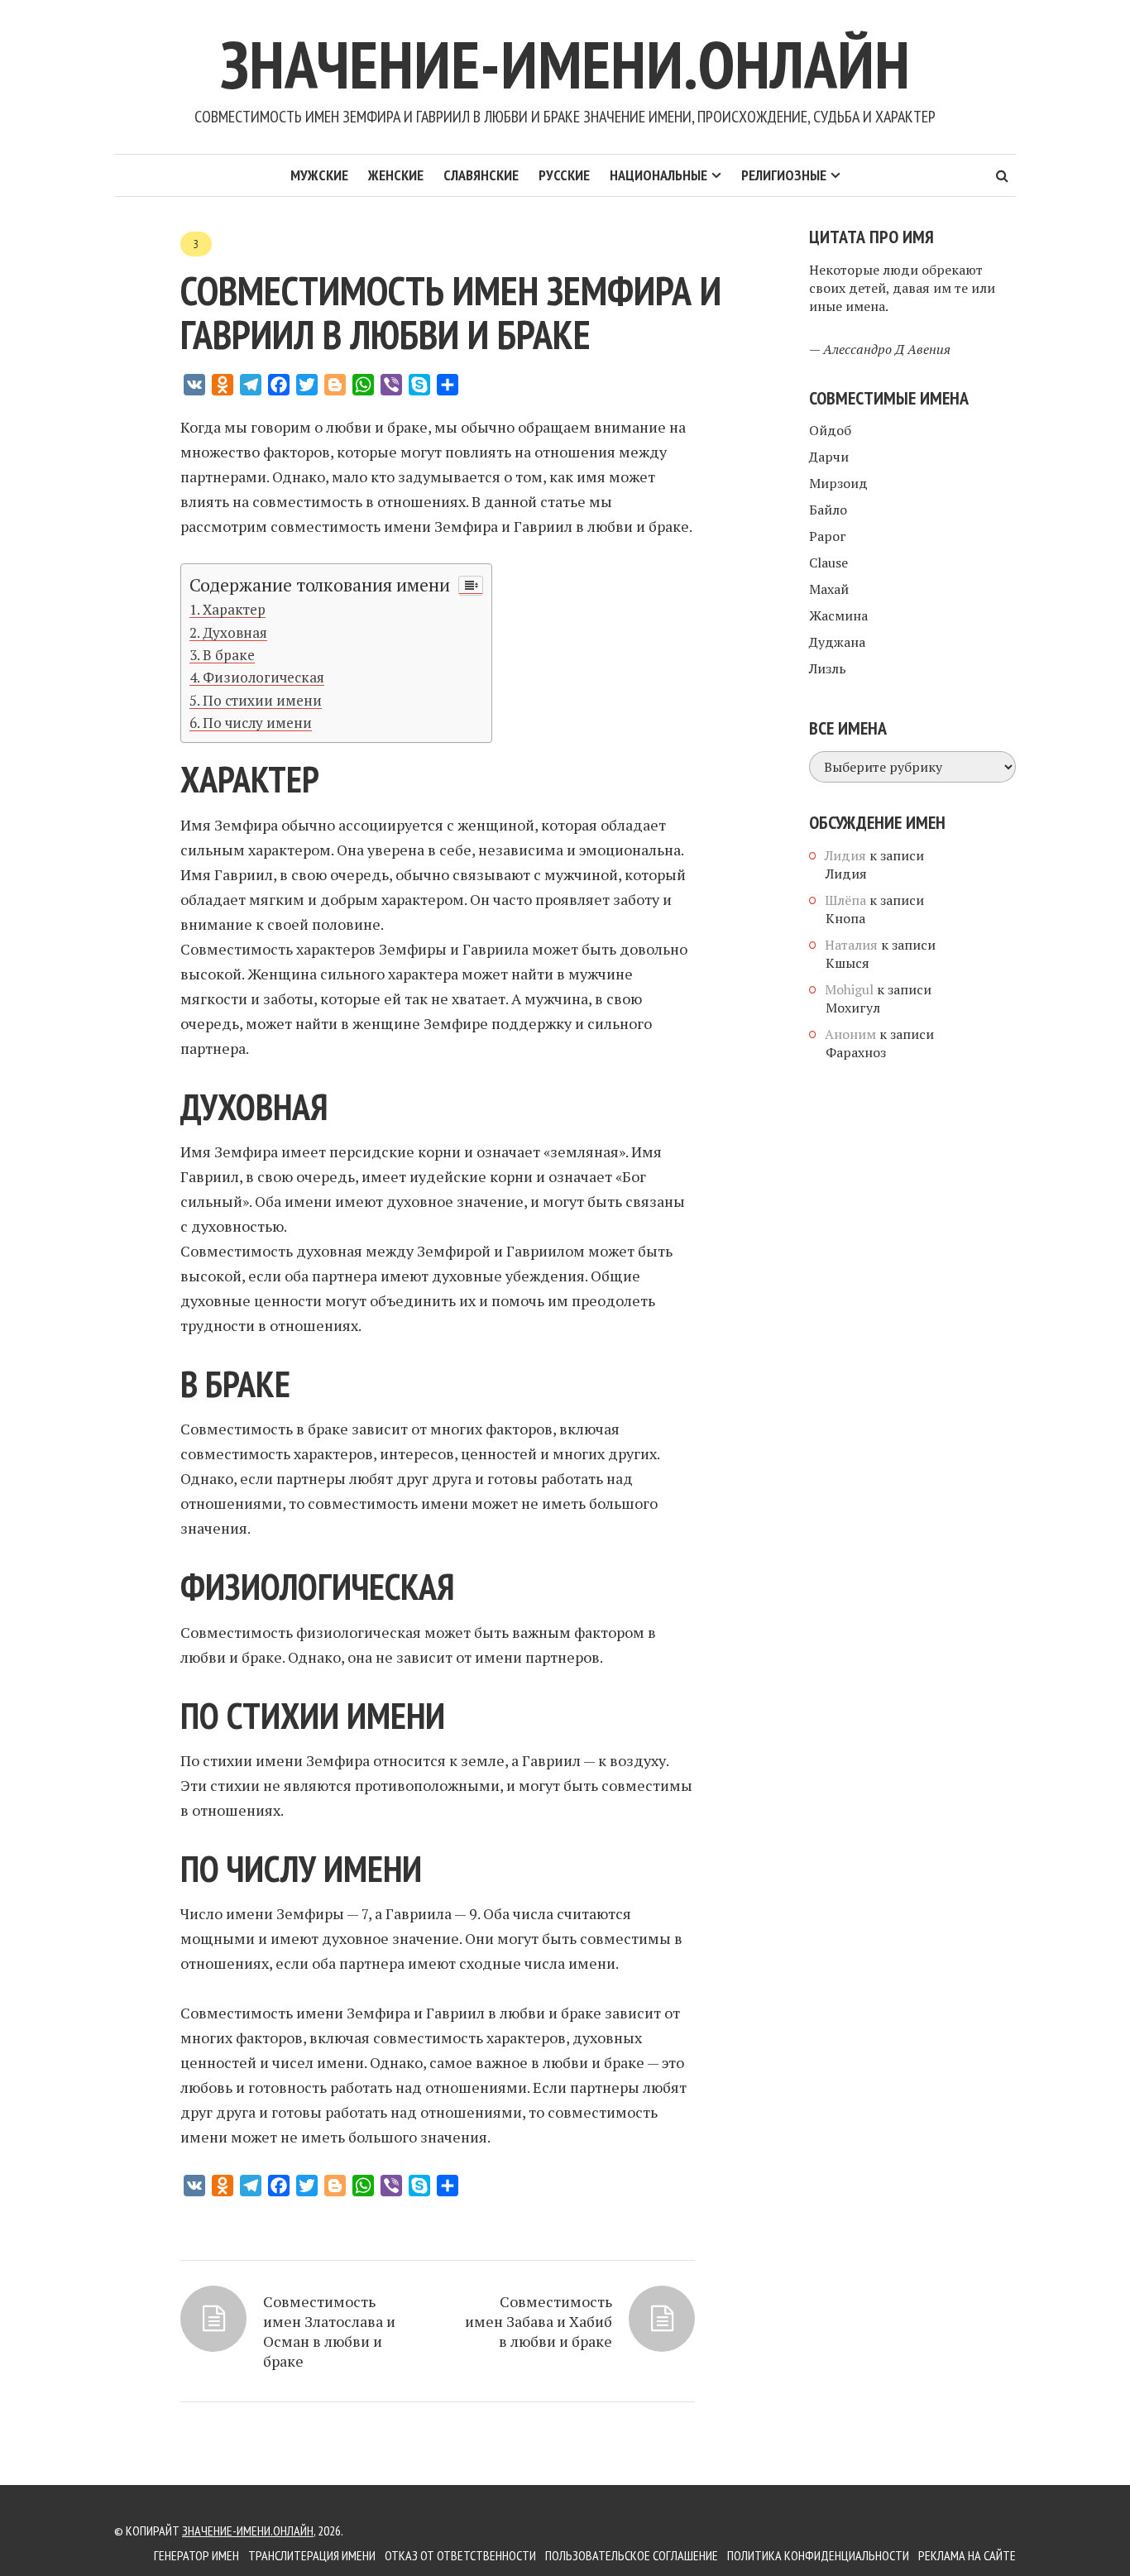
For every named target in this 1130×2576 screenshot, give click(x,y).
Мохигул (853, 1008)
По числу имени (257, 723)
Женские (396, 175)
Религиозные (784, 175)
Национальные (658, 175)
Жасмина (838, 615)
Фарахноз (856, 1052)
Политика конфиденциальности (818, 2555)
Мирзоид (838, 483)
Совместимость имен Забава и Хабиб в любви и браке (539, 2321)
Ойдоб (830, 430)
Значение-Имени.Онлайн (565, 64)
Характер (234, 609)
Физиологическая (263, 677)
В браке (229, 655)
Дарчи (829, 457)
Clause (828, 563)
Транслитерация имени (312, 2555)
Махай (829, 589)
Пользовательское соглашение (632, 2555)
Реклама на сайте (967, 2555)
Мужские (319, 175)
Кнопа (845, 918)
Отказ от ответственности (460, 2555)
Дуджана (837, 642)
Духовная (235, 632)
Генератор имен (196, 2555)
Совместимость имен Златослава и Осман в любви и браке (329, 2331)
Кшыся (847, 963)
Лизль (828, 668)
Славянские (481, 175)
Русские (564, 175)
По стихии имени (262, 700)
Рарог (828, 536)
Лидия (846, 874)
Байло (828, 510)
